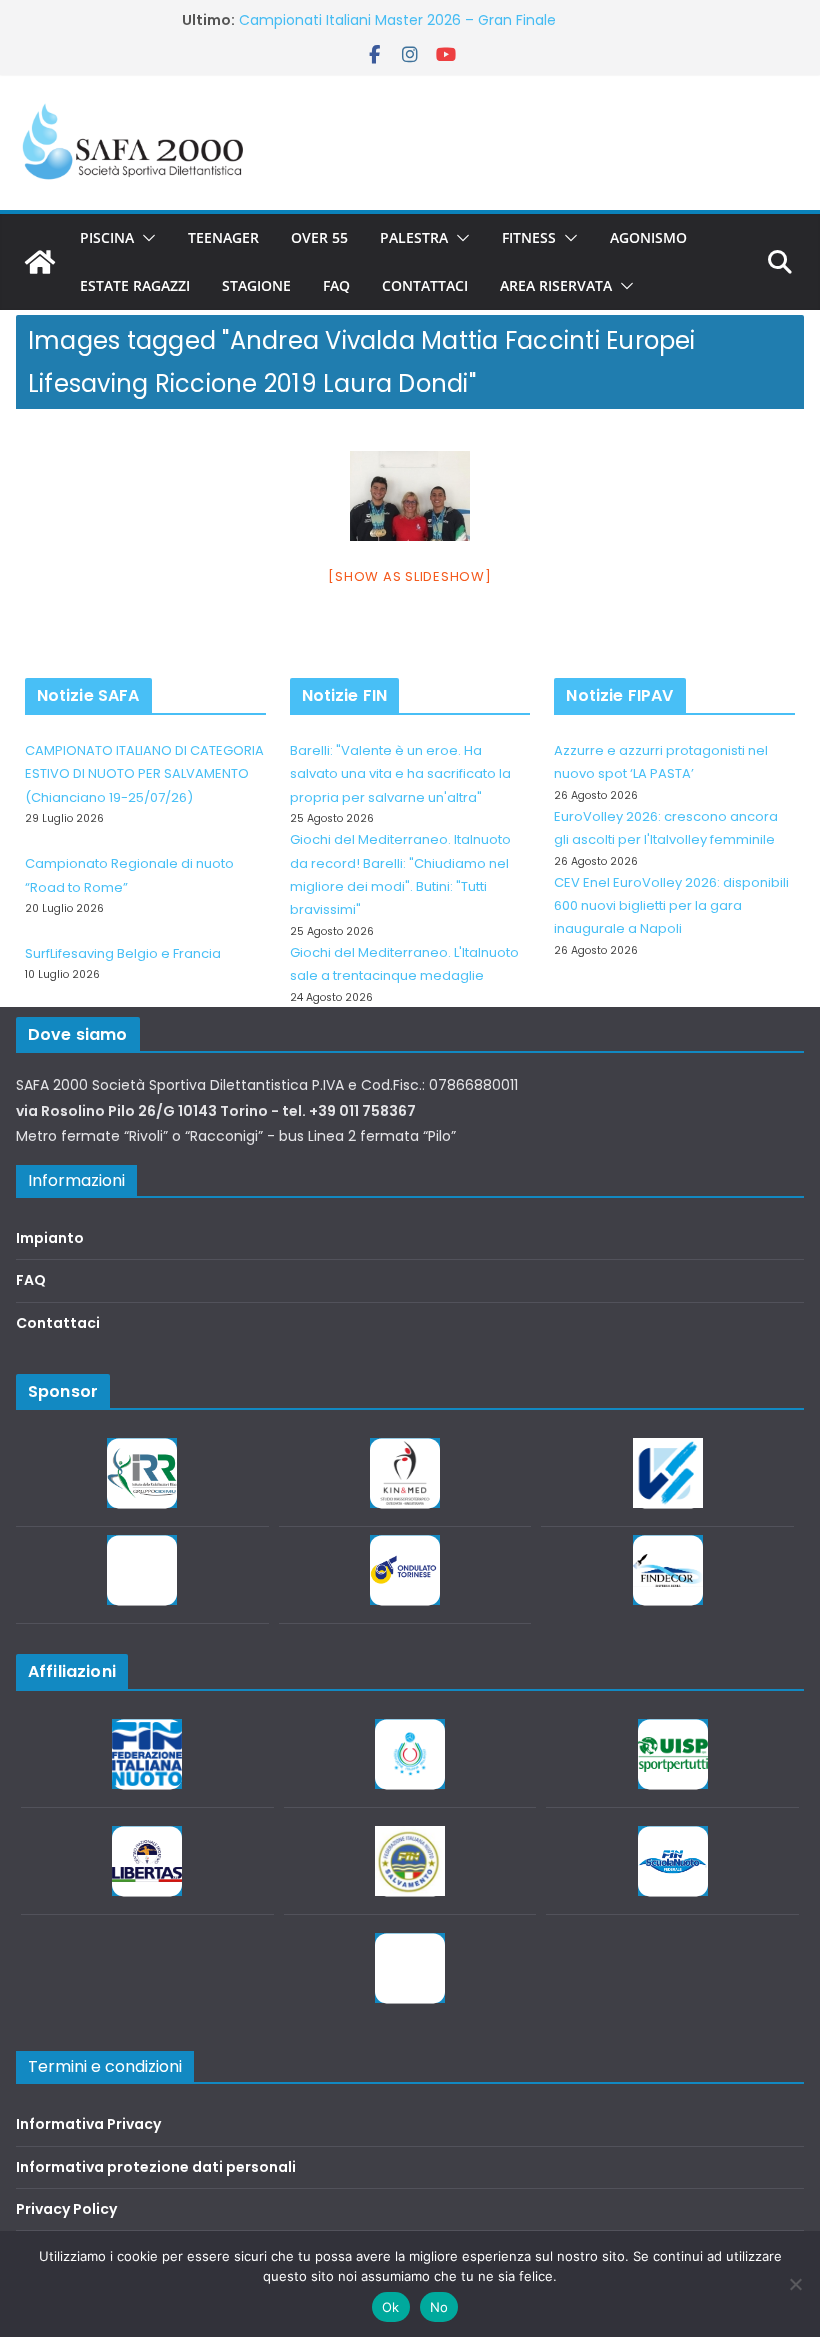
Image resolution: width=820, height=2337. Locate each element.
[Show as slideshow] (409, 576)
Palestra (414, 237)
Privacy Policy (66, 2209)
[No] (795, 2284)
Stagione (256, 285)
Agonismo (648, 237)
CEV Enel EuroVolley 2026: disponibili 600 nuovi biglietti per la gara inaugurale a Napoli (671, 906)
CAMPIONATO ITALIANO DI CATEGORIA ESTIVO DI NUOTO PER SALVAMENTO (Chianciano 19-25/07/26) (144, 774)
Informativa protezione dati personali (156, 2167)
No (439, 2307)
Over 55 (319, 237)
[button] (145, 238)
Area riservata (556, 285)
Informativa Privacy (88, 2124)
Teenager (223, 237)
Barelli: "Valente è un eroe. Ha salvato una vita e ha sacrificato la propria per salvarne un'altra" (400, 774)
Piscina (107, 237)
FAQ (336, 285)
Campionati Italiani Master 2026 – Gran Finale (397, 20)
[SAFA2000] (40, 262)
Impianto (50, 1238)
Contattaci (425, 285)
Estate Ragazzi (135, 285)
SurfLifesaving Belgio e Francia (123, 953)
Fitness (529, 237)
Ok (391, 2307)
